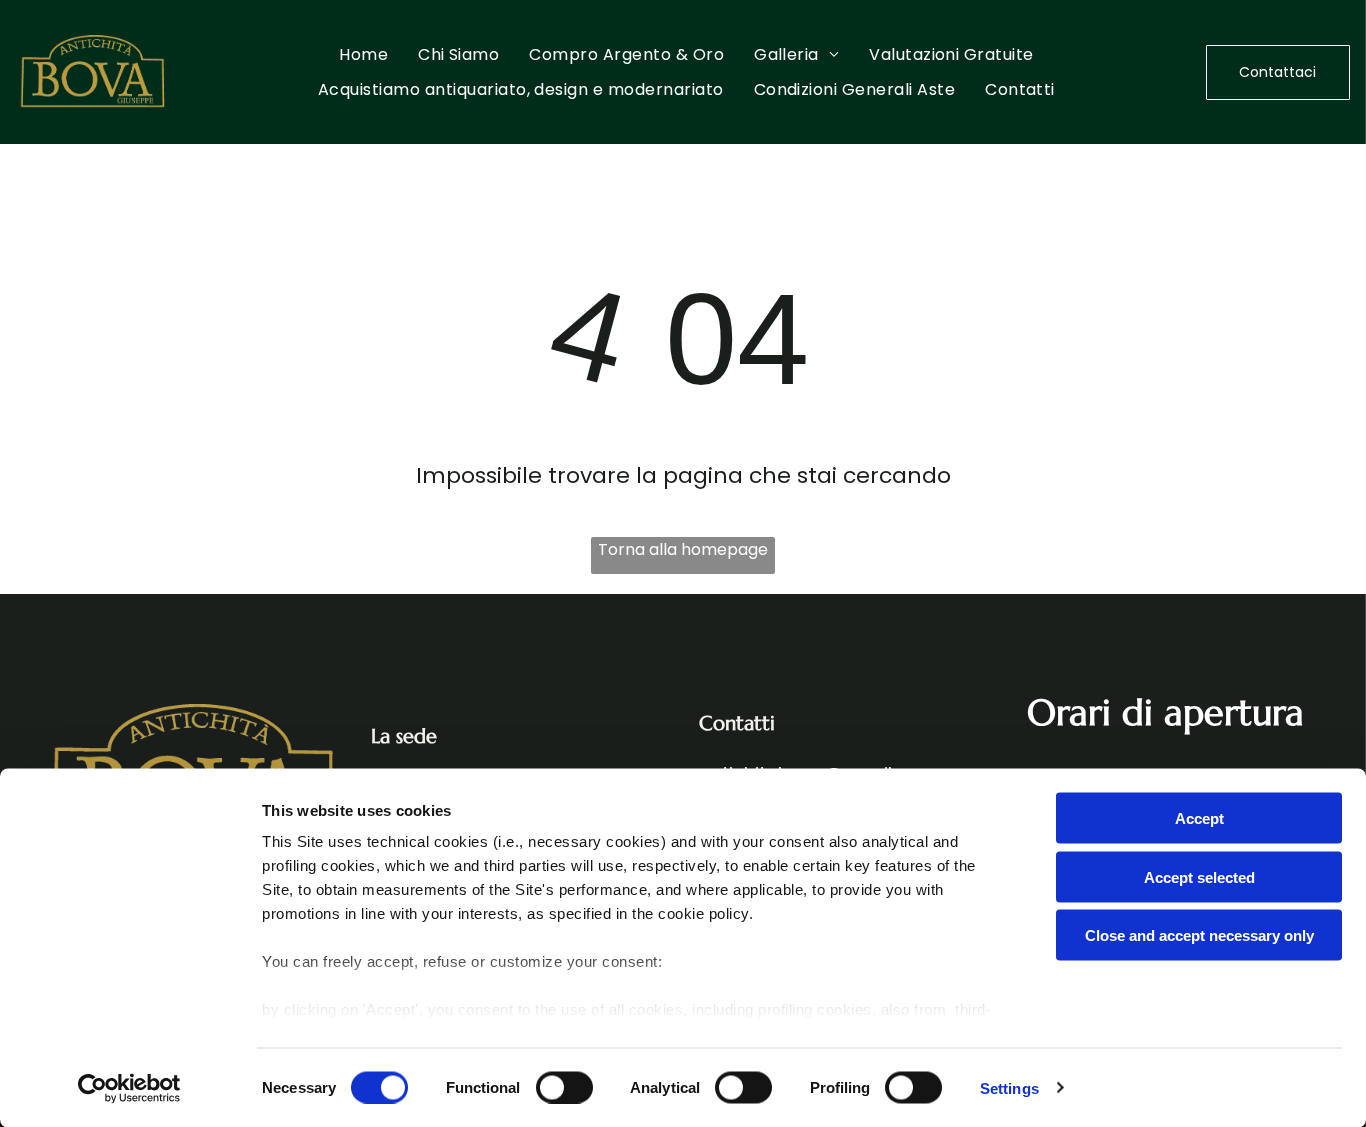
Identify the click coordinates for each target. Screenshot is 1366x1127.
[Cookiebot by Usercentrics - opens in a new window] (129, 1088)
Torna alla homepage (683, 549)
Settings (1009, 1087)
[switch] (564, 1087)
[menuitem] (363, 54)
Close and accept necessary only (1199, 935)
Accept (1199, 818)
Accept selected (1199, 876)
